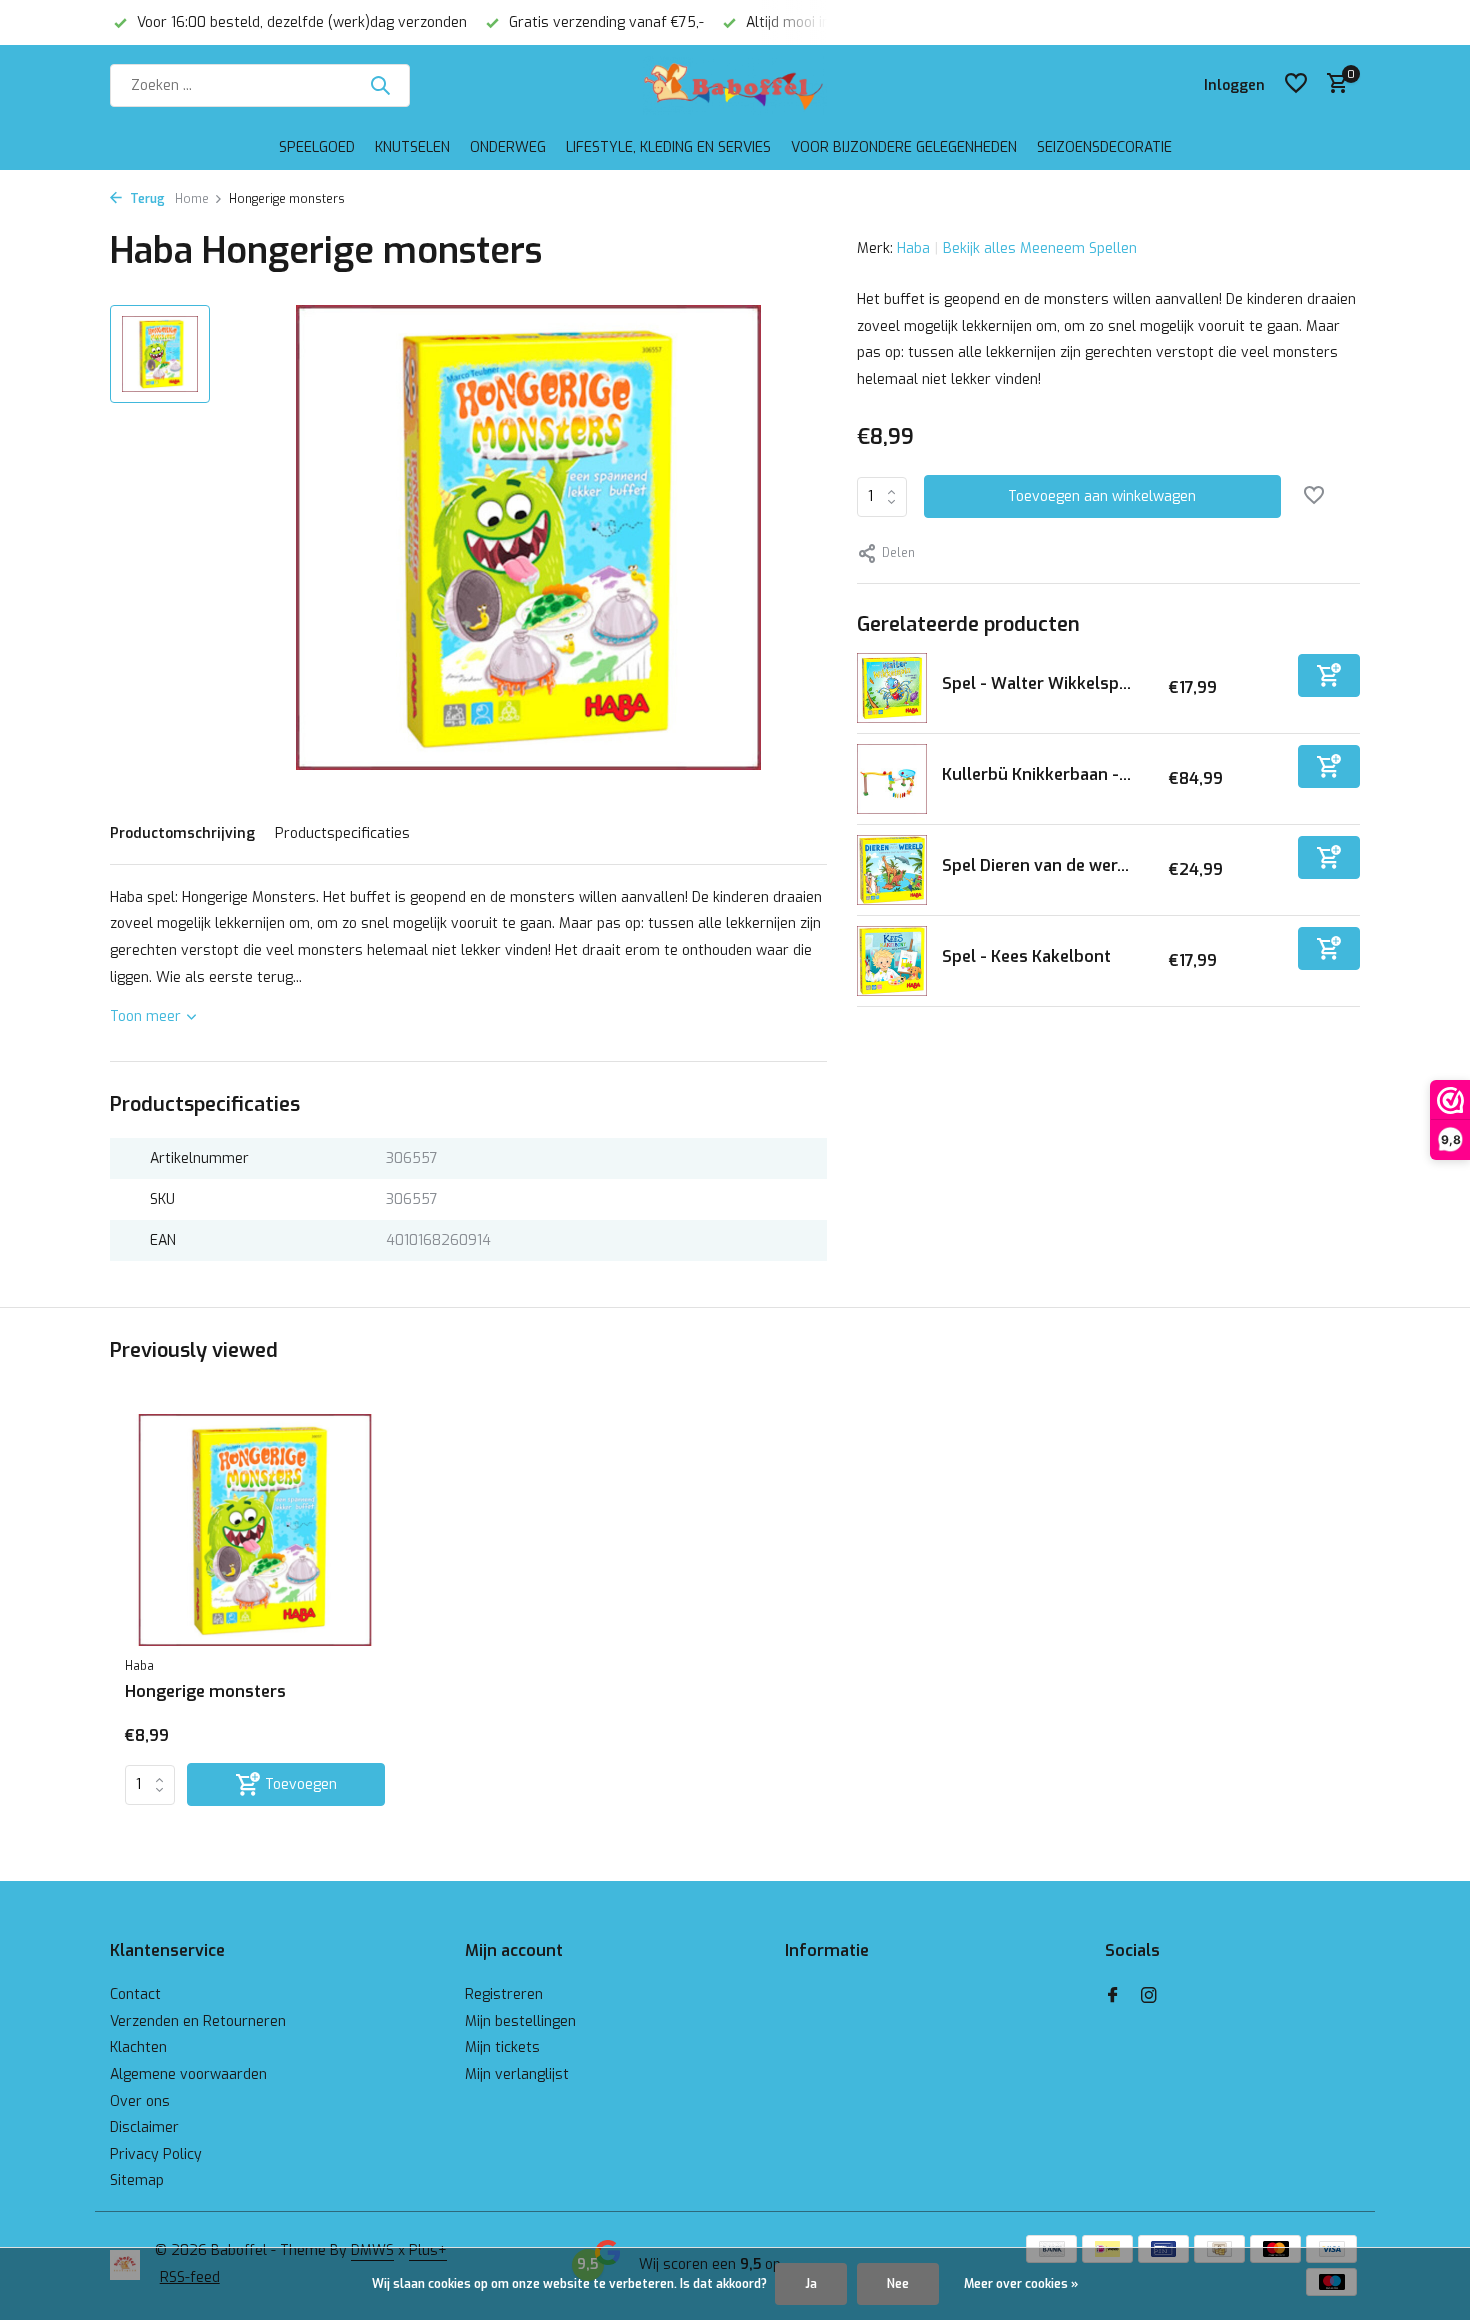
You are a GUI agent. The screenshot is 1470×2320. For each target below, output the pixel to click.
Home (192, 199)
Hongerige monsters (205, 1692)
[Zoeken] (380, 85)
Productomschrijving (182, 833)
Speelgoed (317, 147)
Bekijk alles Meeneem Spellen (1040, 248)
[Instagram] (1149, 1997)
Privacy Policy (156, 2154)
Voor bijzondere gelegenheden (904, 147)
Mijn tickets (502, 2047)
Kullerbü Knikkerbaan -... (1036, 774)
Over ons (140, 2101)
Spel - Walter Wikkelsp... (1036, 683)
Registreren (504, 1994)
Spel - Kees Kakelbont (1026, 956)
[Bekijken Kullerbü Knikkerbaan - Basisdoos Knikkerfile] (892, 779)
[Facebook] (1113, 1997)
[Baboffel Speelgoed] (734, 85)
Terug (146, 199)
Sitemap (137, 2180)
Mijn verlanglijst (517, 2074)
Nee (898, 2284)
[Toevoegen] (1329, 675)
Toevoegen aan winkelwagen (1102, 496)
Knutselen (412, 147)
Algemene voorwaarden (188, 2074)
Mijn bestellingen (520, 2021)
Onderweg (508, 147)
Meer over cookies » (1021, 2284)
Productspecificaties (342, 833)
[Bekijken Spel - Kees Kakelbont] (892, 961)
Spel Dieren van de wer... (1035, 865)
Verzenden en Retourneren (198, 2021)
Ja (811, 2284)
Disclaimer (144, 2127)
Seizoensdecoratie (1104, 147)
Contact (135, 1994)
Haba (913, 248)
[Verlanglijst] (1296, 85)
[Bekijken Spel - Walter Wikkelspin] (892, 688)
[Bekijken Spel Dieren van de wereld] (892, 870)
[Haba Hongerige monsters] (255, 1530)
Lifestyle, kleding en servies (668, 147)
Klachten (138, 2047)
